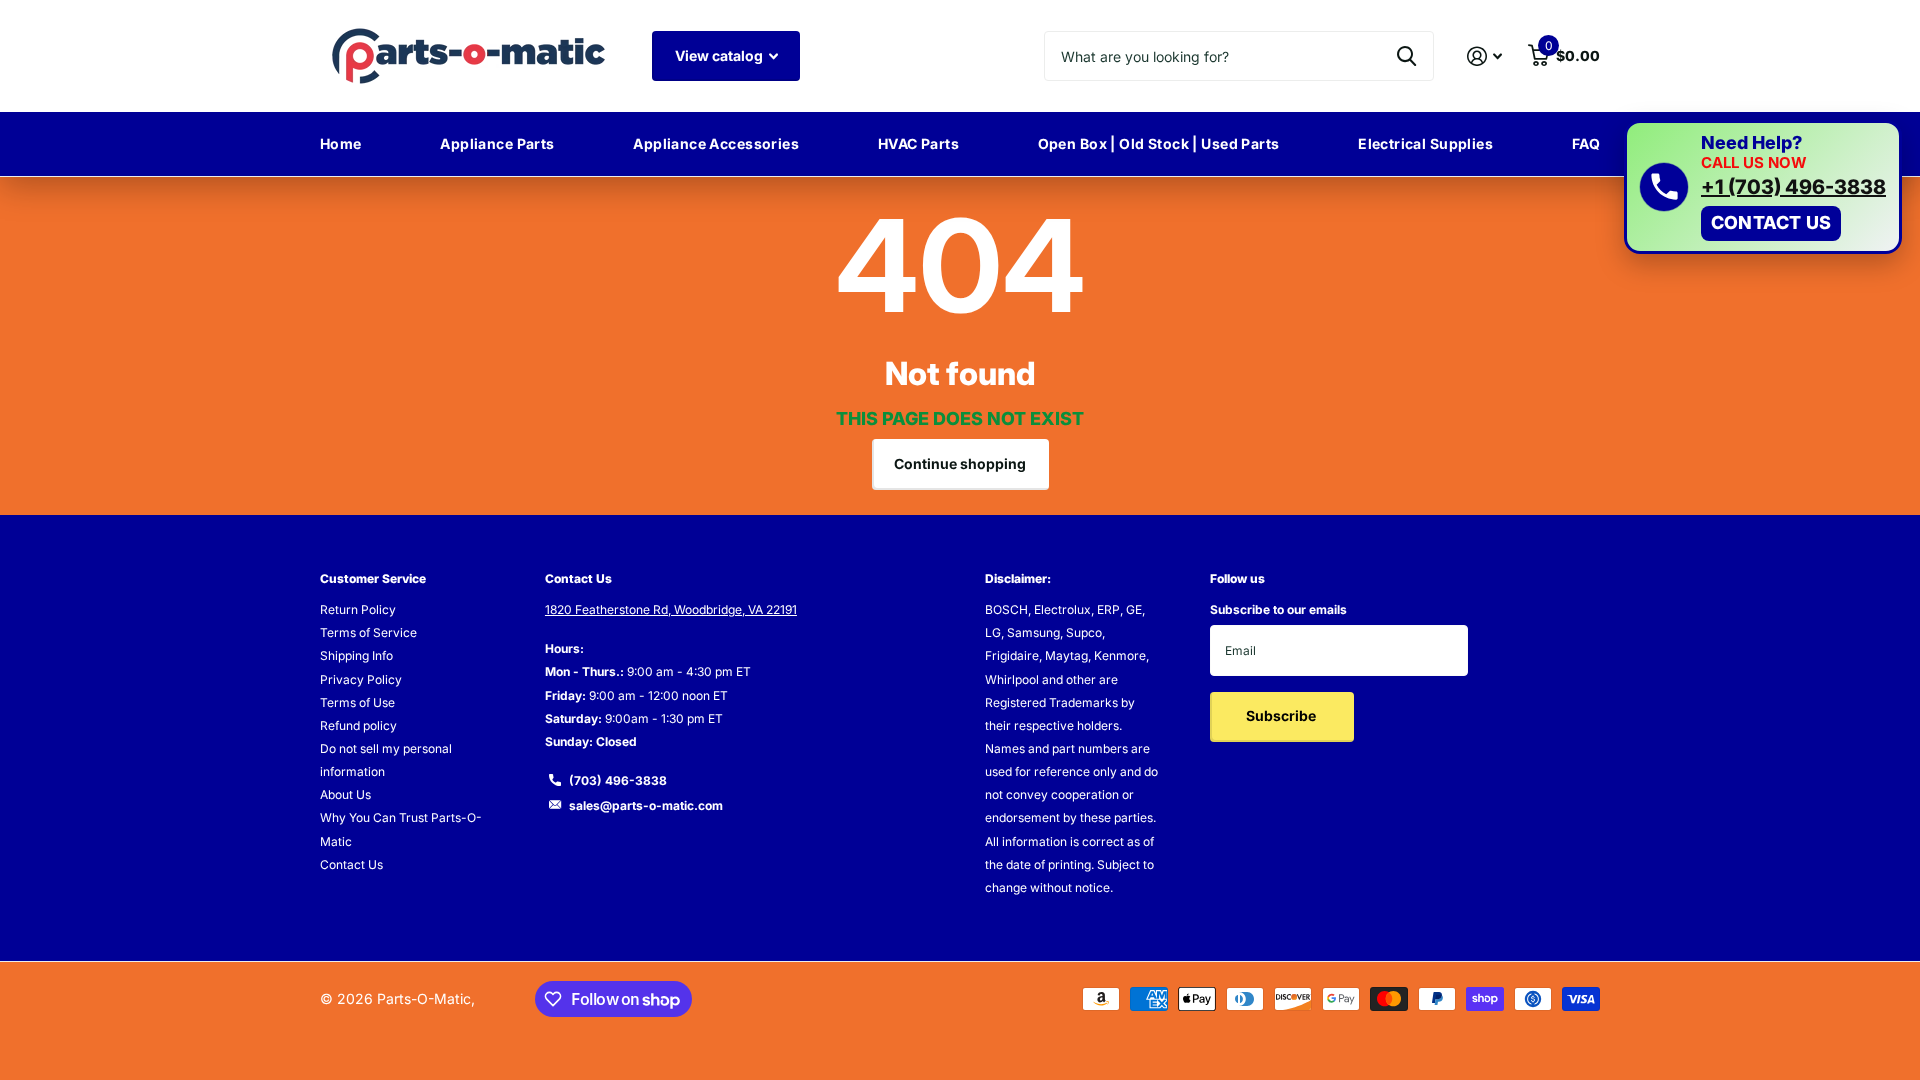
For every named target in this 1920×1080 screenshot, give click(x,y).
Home (341, 143)
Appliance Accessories (716, 143)
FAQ (1586, 143)
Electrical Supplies (1425, 143)
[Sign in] (1484, 56)
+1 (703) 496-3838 (1793, 187)
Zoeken (1406, 56)
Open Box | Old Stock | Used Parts (1159, 143)
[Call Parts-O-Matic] (1664, 187)
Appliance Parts (497, 143)
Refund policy (358, 725)
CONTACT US (1771, 222)
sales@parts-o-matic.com (646, 805)
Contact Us (351, 864)
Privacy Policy (361, 679)
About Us (345, 794)
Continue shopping (960, 463)
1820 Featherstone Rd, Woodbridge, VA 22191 (671, 609)
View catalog (720, 55)
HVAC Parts (918, 143)
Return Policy (358, 609)
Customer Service (373, 578)
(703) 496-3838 (618, 780)
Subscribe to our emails (1278, 609)
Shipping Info (356, 655)
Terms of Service (368, 632)
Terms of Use (357, 702)
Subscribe (1282, 715)
